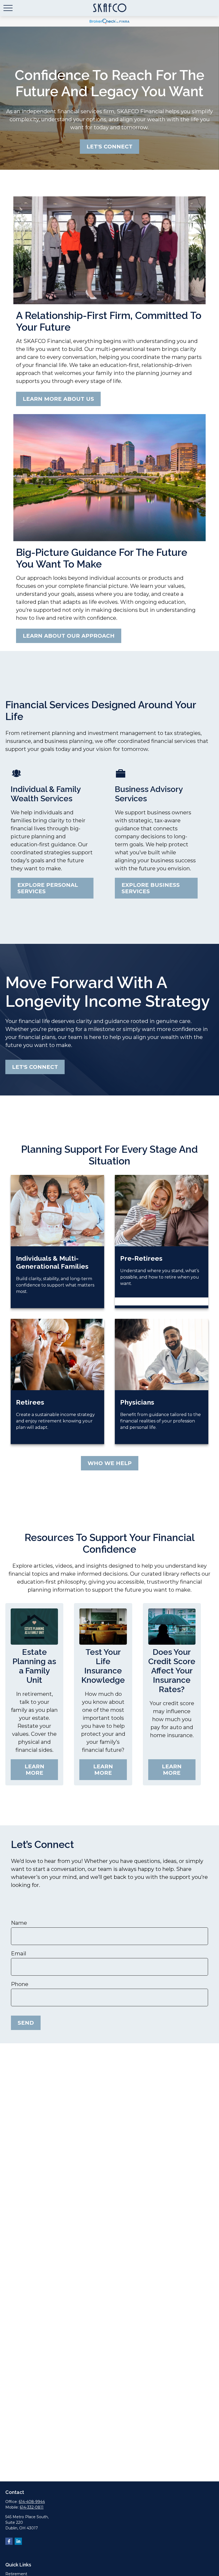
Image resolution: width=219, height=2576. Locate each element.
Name (19, 1923)
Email (19, 1954)
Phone (20, 1984)
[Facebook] (9, 2541)
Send (26, 2023)
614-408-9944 (32, 2502)
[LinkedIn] (18, 2541)
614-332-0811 (32, 2507)
